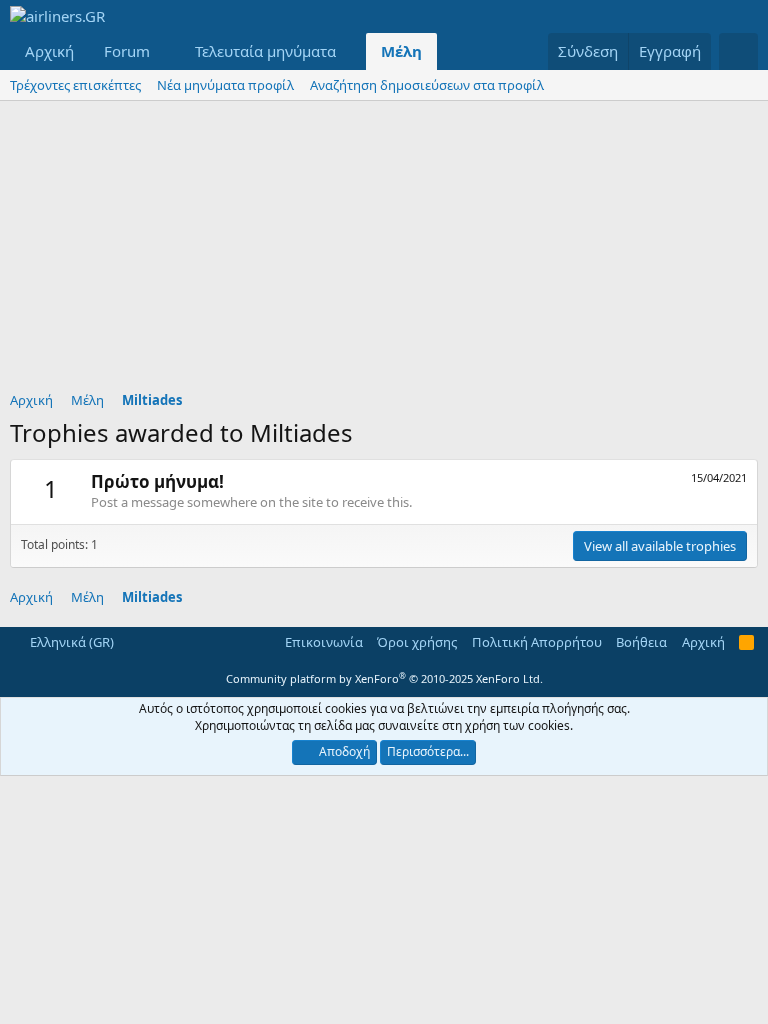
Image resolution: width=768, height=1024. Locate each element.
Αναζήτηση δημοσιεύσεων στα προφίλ (427, 85)
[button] (166, 51)
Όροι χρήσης (417, 642)
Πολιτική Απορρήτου (537, 642)
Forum (127, 51)
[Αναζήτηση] (738, 51)
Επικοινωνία (324, 642)
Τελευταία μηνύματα (265, 51)
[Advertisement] (384, 251)
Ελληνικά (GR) (70, 642)
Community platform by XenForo (384, 678)
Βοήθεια (641, 642)
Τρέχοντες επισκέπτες (75, 85)
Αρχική (49, 51)
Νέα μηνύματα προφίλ (225, 85)
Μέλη (401, 51)
